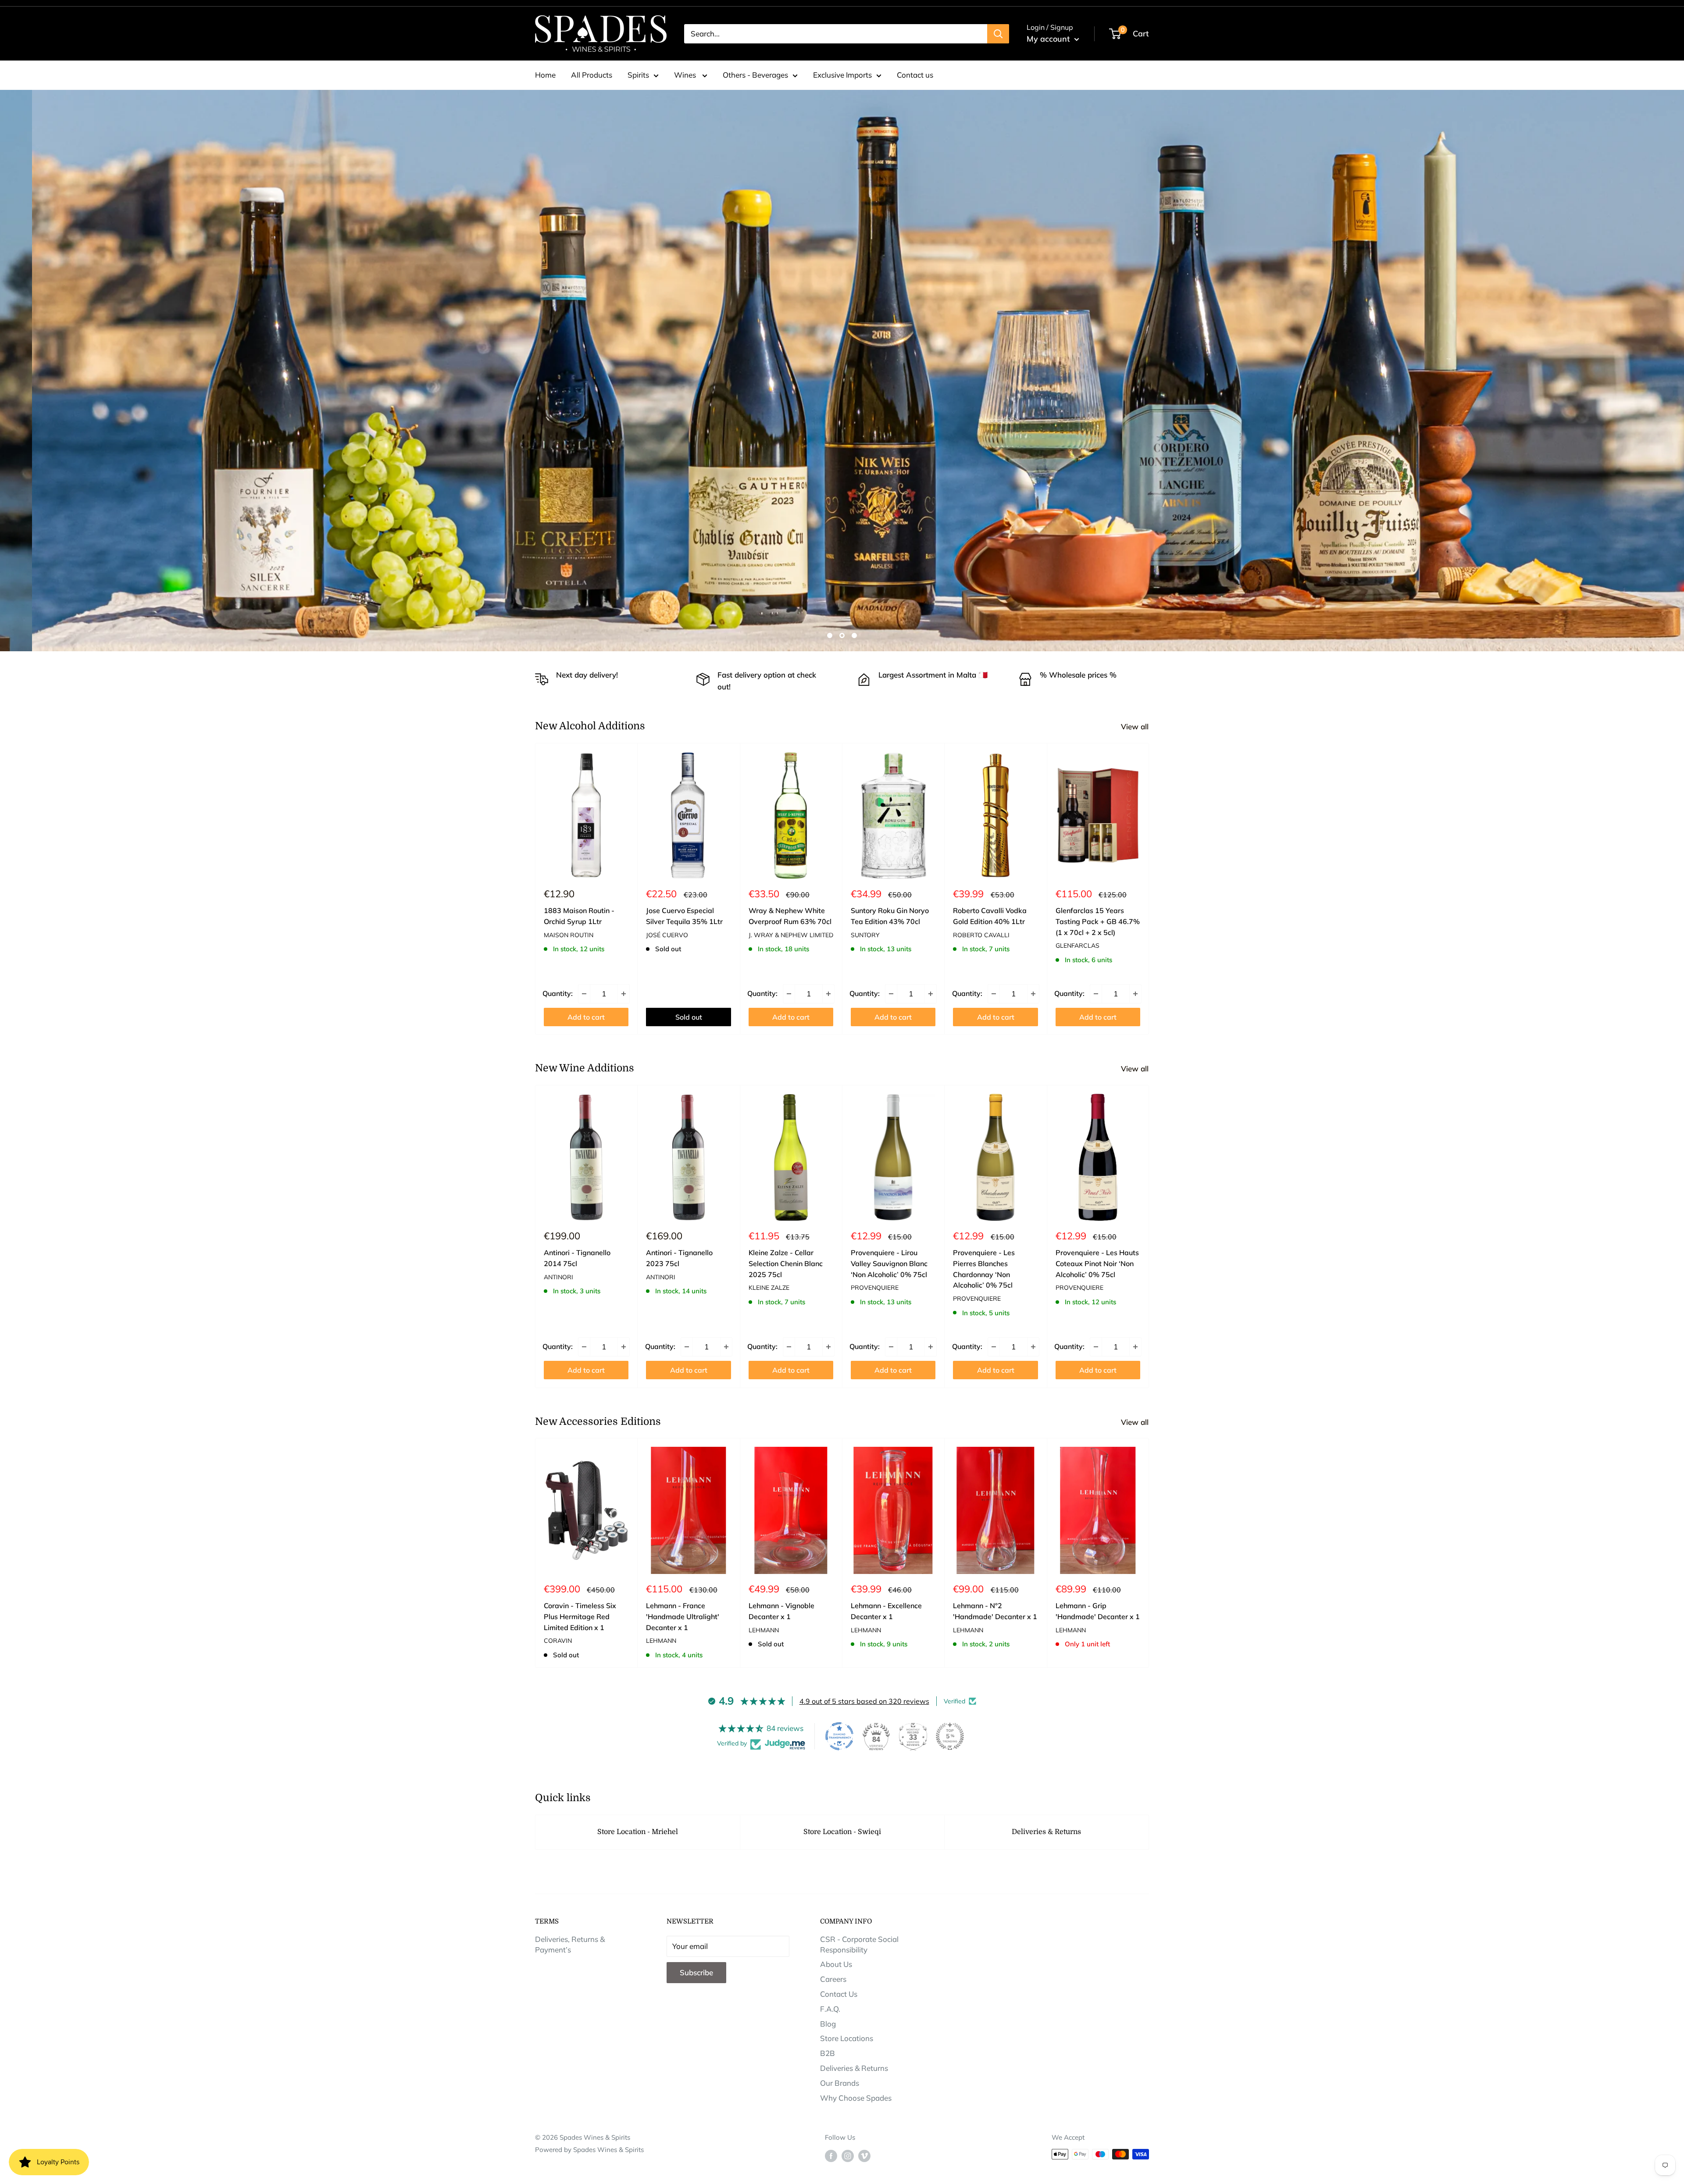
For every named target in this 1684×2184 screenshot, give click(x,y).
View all (1136, 726)
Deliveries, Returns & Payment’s (570, 1944)
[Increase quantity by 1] (624, 993)
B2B (828, 2053)
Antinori (558, 1277)
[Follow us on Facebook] (831, 2155)
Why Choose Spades (856, 2098)
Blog (828, 2024)
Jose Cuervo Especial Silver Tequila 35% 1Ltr (684, 916)
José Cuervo (667, 935)
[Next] (1149, 889)
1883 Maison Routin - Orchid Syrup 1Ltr (579, 916)
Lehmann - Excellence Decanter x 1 (886, 1611)
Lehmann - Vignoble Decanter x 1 (781, 1611)
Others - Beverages (755, 75)
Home (545, 75)
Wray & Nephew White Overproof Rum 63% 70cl (790, 916)
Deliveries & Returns (1046, 1832)
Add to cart (586, 1017)
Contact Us (839, 1994)
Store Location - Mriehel (638, 1832)
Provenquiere (875, 1288)
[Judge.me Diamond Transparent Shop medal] (839, 1736)
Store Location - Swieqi (842, 1832)
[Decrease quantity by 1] (584, 993)
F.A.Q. (830, 2009)
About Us (836, 1964)
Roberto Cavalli (981, 935)
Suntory (865, 935)
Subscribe (696, 1972)
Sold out (689, 1017)
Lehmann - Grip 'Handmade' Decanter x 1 (1098, 1611)
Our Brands (840, 2083)
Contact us (915, 75)
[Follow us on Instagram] (848, 2155)
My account (1049, 39)
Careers (833, 1979)
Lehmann (661, 1641)
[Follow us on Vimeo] (864, 2155)
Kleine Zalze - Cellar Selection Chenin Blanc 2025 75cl (786, 1263)
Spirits (638, 75)
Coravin (558, 1641)
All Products (592, 75)
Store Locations (847, 2038)
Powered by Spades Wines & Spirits (589, 2150)
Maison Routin (569, 935)
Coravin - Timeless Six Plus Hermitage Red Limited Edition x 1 (580, 1617)
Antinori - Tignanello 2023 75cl (679, 1258)
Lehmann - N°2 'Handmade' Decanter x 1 (995, 1611)
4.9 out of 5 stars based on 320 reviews (864, 1701)
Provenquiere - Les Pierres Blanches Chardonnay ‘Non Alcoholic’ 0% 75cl (984, 1269)
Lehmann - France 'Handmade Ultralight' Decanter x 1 (683, 1617)
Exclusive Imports (842, 75)
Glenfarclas (1077, 946)
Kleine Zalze (769, 1288)
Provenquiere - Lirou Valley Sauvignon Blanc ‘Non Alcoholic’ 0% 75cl (889, 1263)
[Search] (998, 34)
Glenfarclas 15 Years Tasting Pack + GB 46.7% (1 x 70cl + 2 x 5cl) (1098, 921)
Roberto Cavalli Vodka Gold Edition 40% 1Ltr (990, 916)
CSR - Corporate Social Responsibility (859, 1944)
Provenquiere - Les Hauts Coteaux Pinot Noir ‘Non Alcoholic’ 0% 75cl (1097, 1263)
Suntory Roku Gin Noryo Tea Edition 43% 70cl (890, 916)
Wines (686, 75)
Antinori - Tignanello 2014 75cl (577, 1258)
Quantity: (558, 993)
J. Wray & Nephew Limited (791, 935)
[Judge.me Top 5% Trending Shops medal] (950, 1736)
